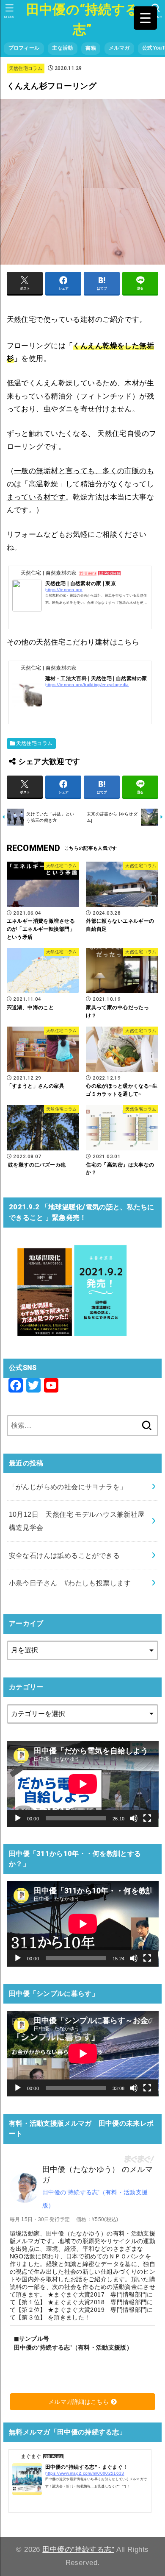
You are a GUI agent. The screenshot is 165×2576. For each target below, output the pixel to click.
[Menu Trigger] (145, 18)
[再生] (18, 1818)
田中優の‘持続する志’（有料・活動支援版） (95, 2199)
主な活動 (62, 48)
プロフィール (24, 48)
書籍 (91, 48)
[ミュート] (134, 1818)
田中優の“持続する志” (83, 20)
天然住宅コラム (26, 68)
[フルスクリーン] (147, 1818)
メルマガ (119, 48)
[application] (83, 1784)
